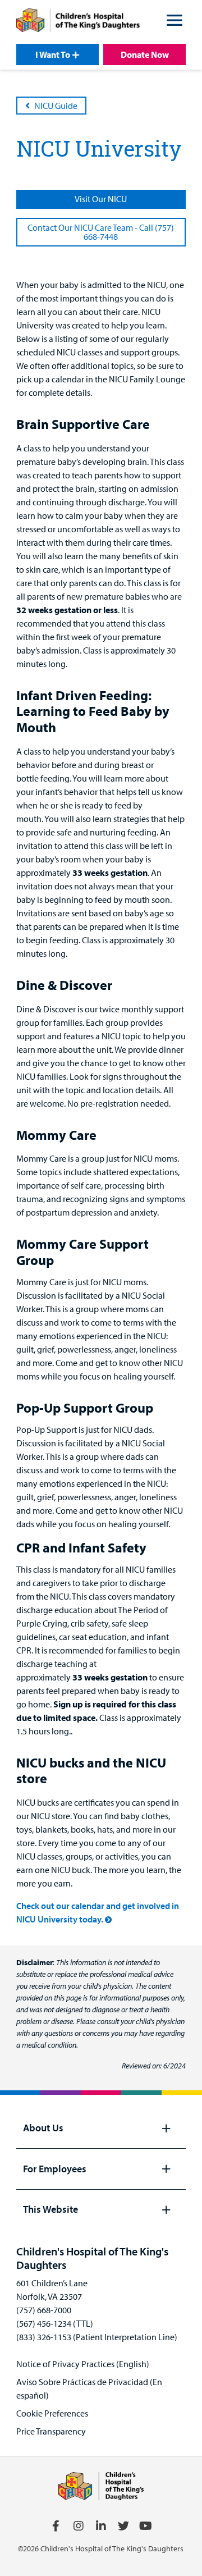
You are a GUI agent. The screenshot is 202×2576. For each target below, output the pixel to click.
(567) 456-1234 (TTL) (55, 2323)
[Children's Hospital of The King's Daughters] (78, 22)
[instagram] (79, 2526)
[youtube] (146, 2526)
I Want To (53, 54)
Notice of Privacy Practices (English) (83, 2364)
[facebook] (56, 2526)
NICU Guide (56, 106)
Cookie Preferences (52, 2413)
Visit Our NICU (101, 199)
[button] (175, 22)
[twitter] (123, 2526)
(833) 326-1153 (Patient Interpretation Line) (97, 2337)
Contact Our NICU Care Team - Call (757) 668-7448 (101, 232)
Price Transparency (51, 2431)
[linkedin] (101, 2526)
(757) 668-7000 (44, 2310)
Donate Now (145, 54)
